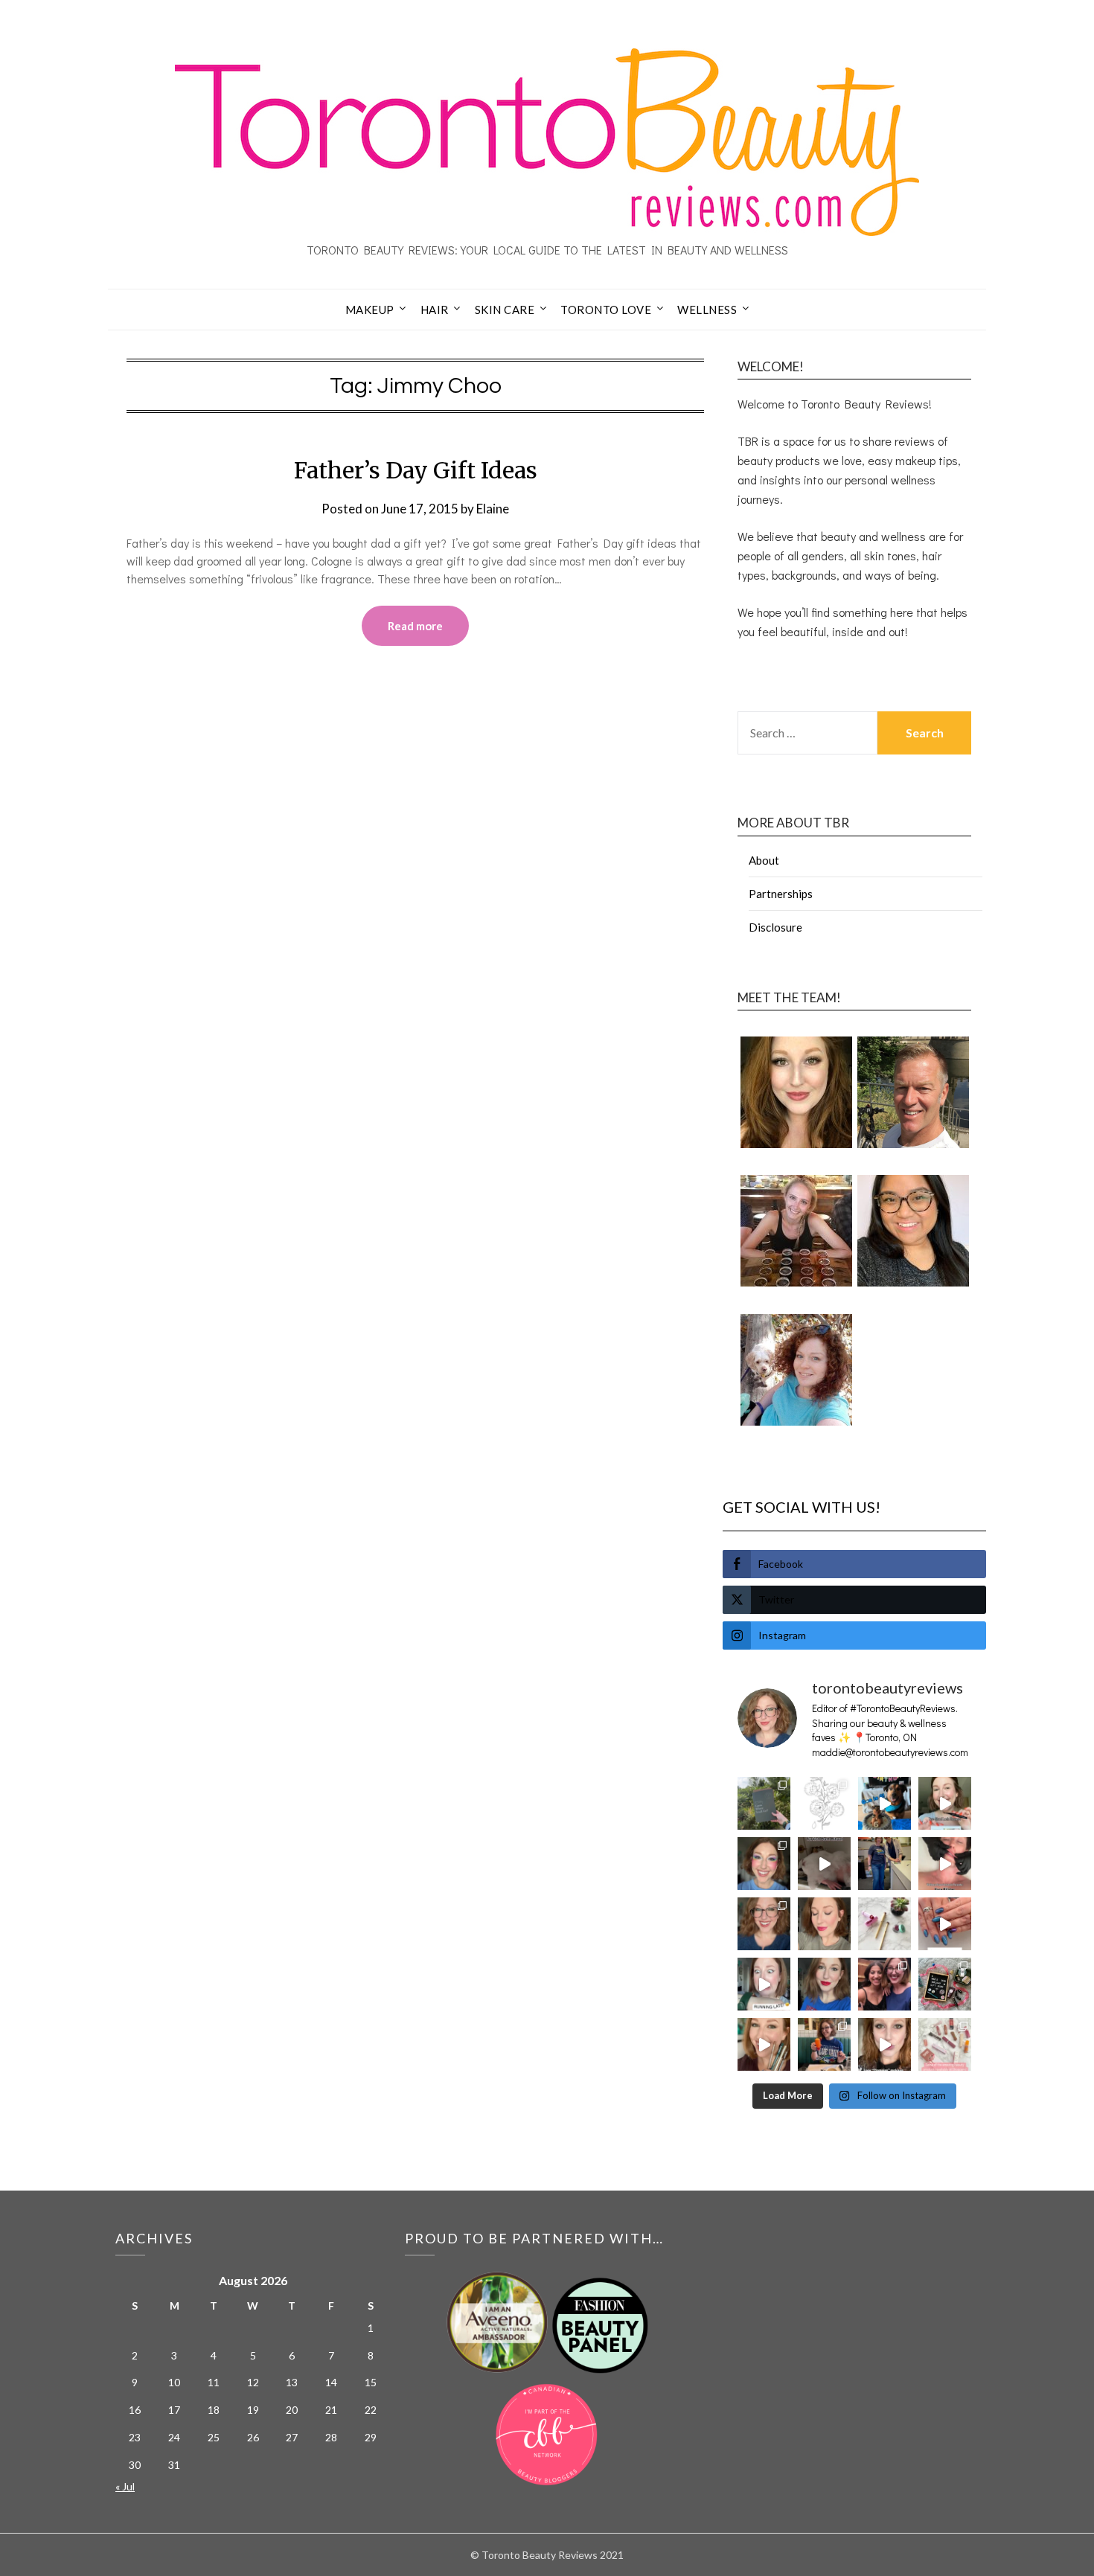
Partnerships (781, 894)
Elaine (493, 509)
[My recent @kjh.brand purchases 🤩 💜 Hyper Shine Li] (885, 1924)
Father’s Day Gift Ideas (416, 470)
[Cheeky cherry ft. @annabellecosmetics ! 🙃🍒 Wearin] (824, 1924)
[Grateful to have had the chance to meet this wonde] (885, 1864)
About (764, 860)
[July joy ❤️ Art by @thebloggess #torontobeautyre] (824, 1803)
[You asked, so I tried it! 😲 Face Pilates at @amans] (945, 1864)
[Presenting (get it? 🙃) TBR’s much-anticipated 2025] (945, 1984)
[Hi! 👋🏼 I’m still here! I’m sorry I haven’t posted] (824, 1984)
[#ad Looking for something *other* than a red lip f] (764, 2044)
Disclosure (775, 927)
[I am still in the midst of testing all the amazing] (945, 2044)
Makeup (370, 310)
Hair (435, 310)
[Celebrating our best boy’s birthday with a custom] (885, 1803)
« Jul (125, 2486)
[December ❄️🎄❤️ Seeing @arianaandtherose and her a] (885, 1984)
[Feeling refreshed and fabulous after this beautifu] (945, 1924)
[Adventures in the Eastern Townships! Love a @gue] (764, 1803)
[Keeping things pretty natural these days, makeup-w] (764, 1924)
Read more (415, 626)
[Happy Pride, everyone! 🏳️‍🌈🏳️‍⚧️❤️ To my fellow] (764, 1864)
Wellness (707, 310)
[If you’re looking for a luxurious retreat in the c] (824, 1864)
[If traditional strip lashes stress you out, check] (945, 1803)
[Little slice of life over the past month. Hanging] (824, 2044)
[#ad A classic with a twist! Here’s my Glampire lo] (885, 2044)
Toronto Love (606, 310)
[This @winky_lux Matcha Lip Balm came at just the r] (764, 1984)
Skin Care (505, 310)
